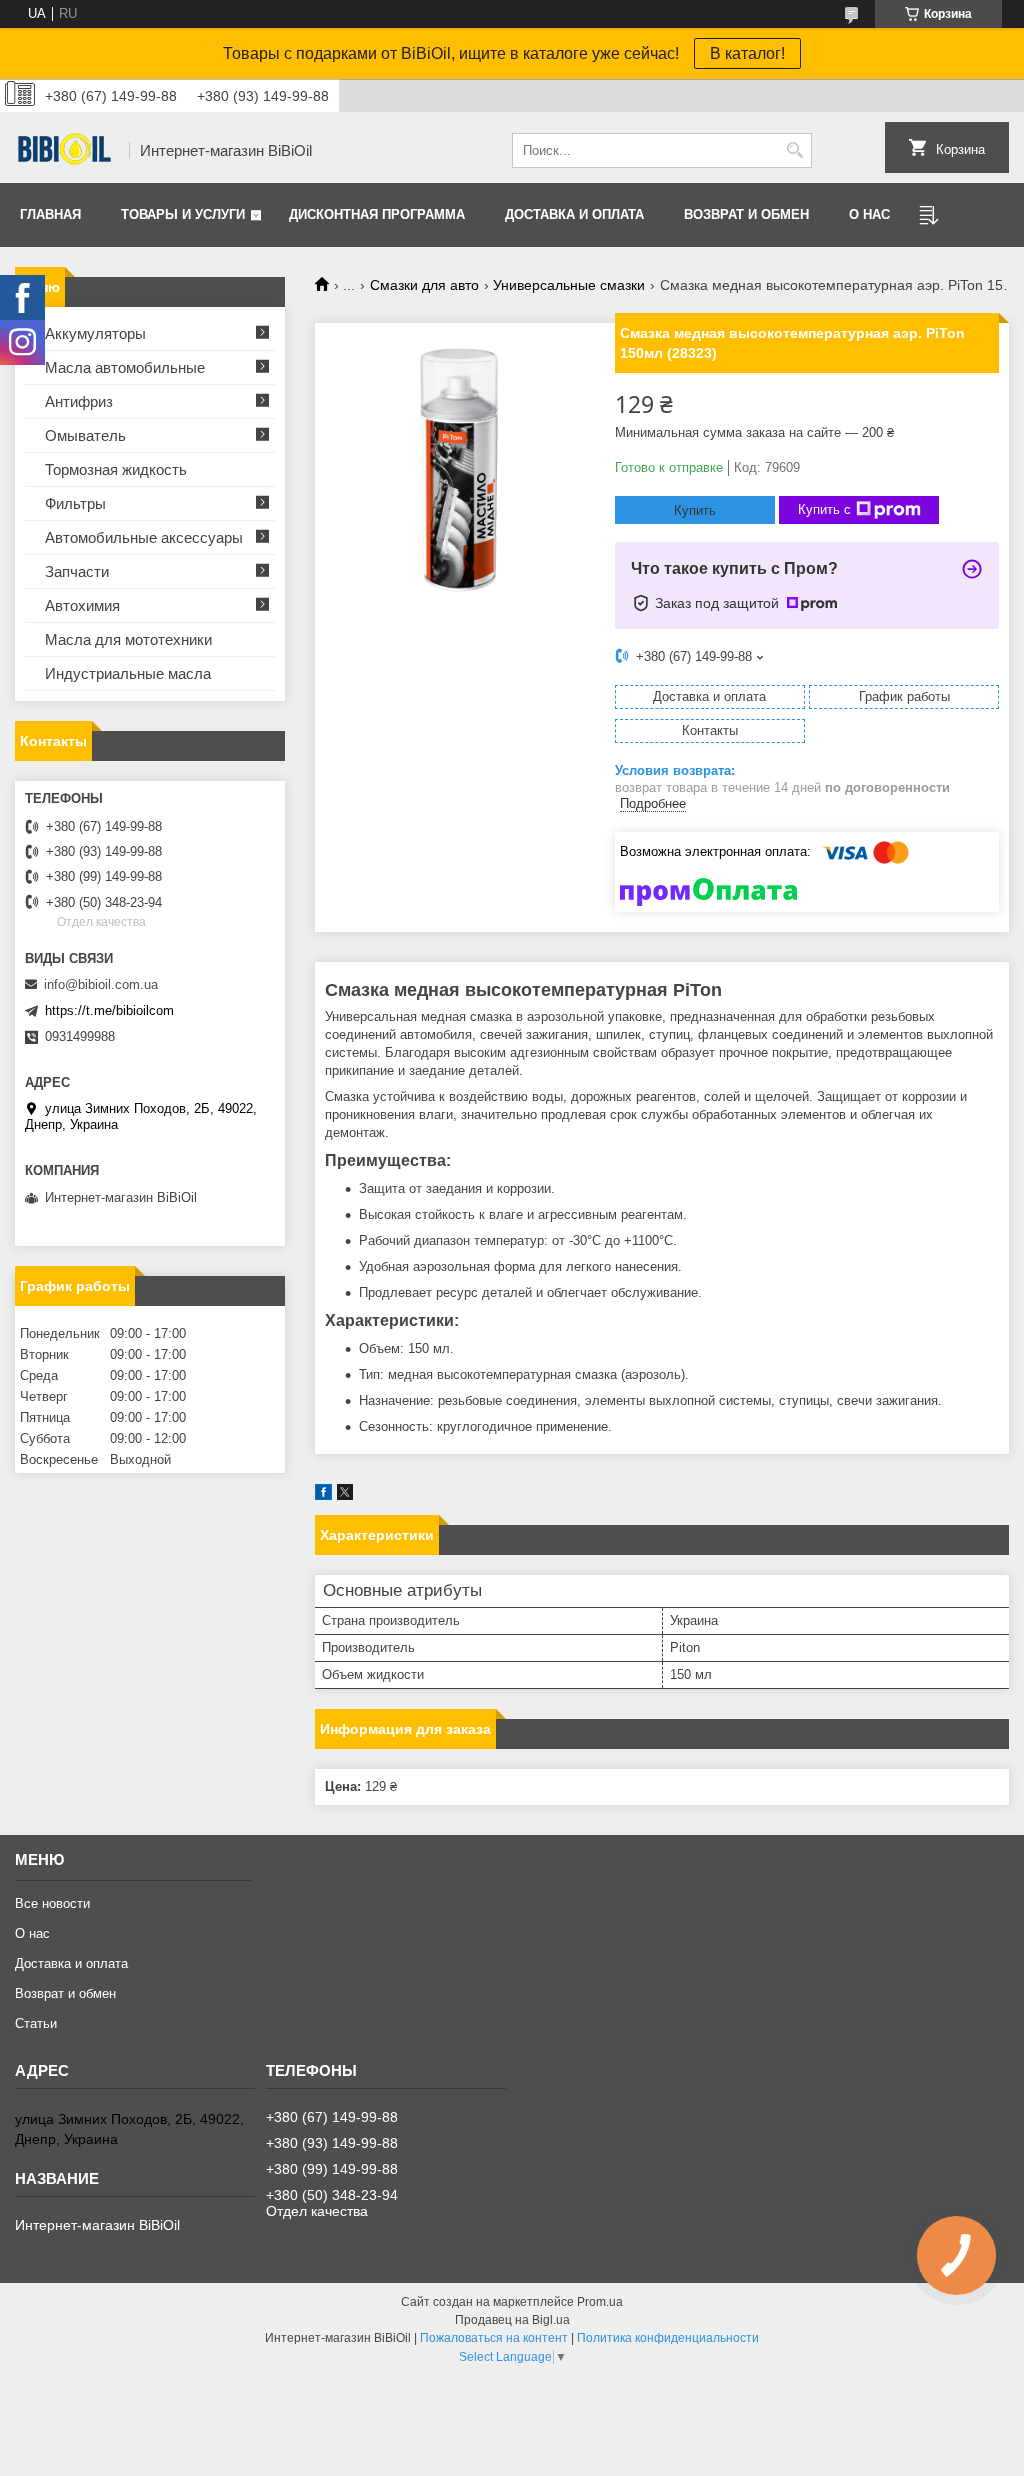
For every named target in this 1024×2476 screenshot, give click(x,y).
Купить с (824, 509)
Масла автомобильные (125, 367)
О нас (869, 214)
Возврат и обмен (746, 214)
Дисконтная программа (377, 214)
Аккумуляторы (95, 333)
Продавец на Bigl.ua (512, 2320)
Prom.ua (600, 2302)
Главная (50, 214)
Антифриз (79, 401)
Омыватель (85, 435)
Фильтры (75, 503)
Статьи (36, 2023)
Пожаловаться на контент (494, 2338)
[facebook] (323, 1495)
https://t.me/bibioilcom (109, 1010)
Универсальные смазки (569, 285)
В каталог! (747, 53)
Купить (695, 510)
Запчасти (77, 571)
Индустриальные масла (128, 673)
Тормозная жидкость (116, 469)
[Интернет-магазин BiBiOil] (65, 151)
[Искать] (794, 150)
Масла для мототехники (128, 639)
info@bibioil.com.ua (101, 984)
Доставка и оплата (574, 214)
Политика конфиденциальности (668, 2338)
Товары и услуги (183, 214)
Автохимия (82, 605)
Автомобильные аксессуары (144, 537)
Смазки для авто (424, 285)
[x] (345, 1495)
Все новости (52, 1903)
